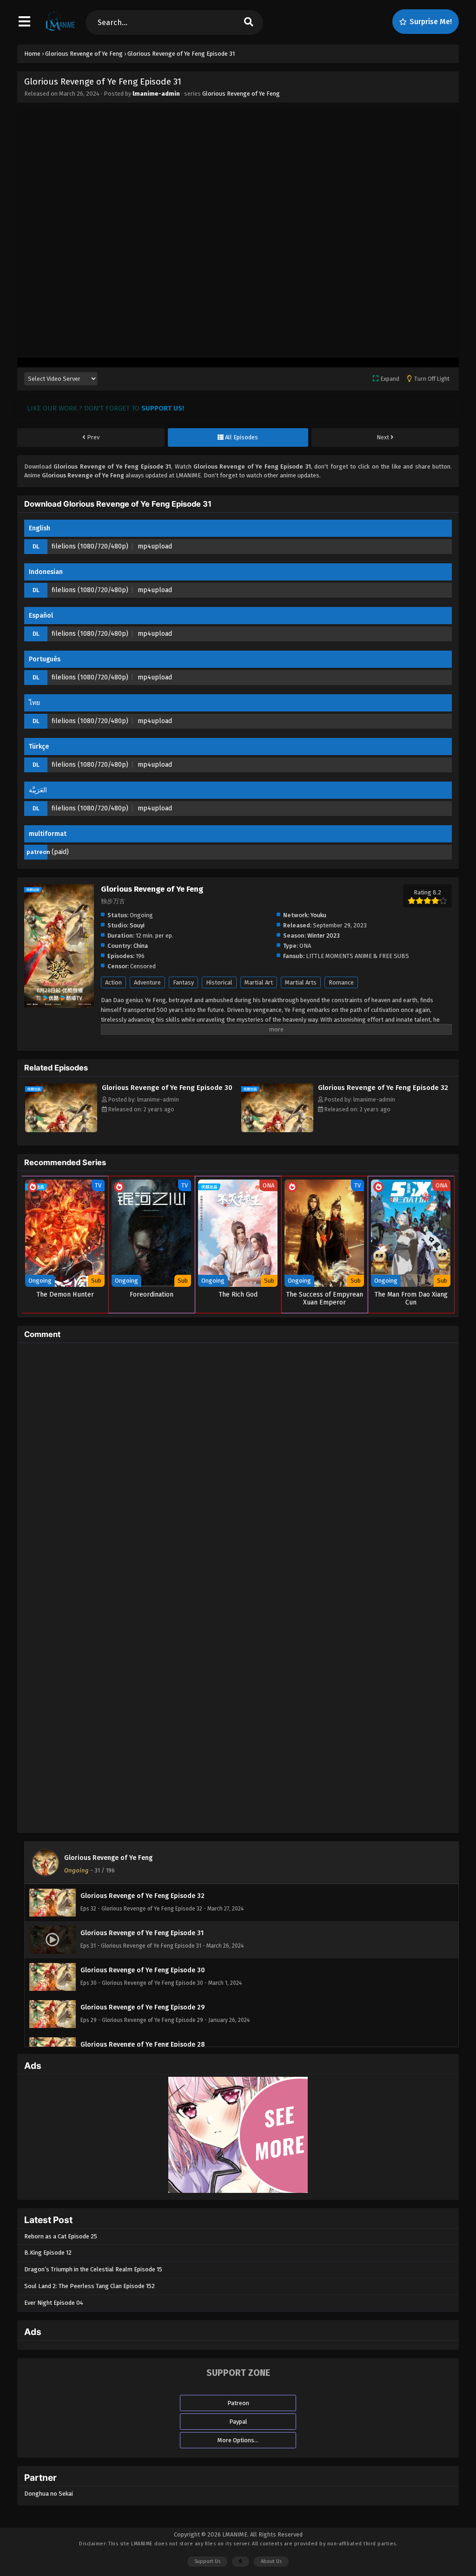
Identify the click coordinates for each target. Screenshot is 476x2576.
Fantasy (183, 982)
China (141, 946)
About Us (271, 2561)
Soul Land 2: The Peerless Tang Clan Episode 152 (89, 2286)
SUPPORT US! (163, 408)
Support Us (207, 2561)
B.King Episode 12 (48, 2253)
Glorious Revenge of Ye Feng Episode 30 (167, 1088)
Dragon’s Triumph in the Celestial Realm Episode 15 (93, 2269)
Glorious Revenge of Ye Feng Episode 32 (383, 1088)
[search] (249, 23)
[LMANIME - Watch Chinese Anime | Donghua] (60, 30)
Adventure (147, 982)
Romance (341, 982)
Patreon (238, 2403)
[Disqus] (238, 1466)
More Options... (238, 2440)
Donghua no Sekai (49, 2494)
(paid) (60, 852)
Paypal (238, 2422)
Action (113, 982)
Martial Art (259, 982)
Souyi (137, 925)
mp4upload (155, 546)
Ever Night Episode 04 (54, 2303)
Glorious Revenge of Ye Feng (241, 94)
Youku (318, 915)
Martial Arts (301, 982)
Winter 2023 (324, 936)
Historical (219, 982)
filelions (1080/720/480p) (90, 546)
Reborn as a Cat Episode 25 (61, 2236)
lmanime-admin (156, 94)
